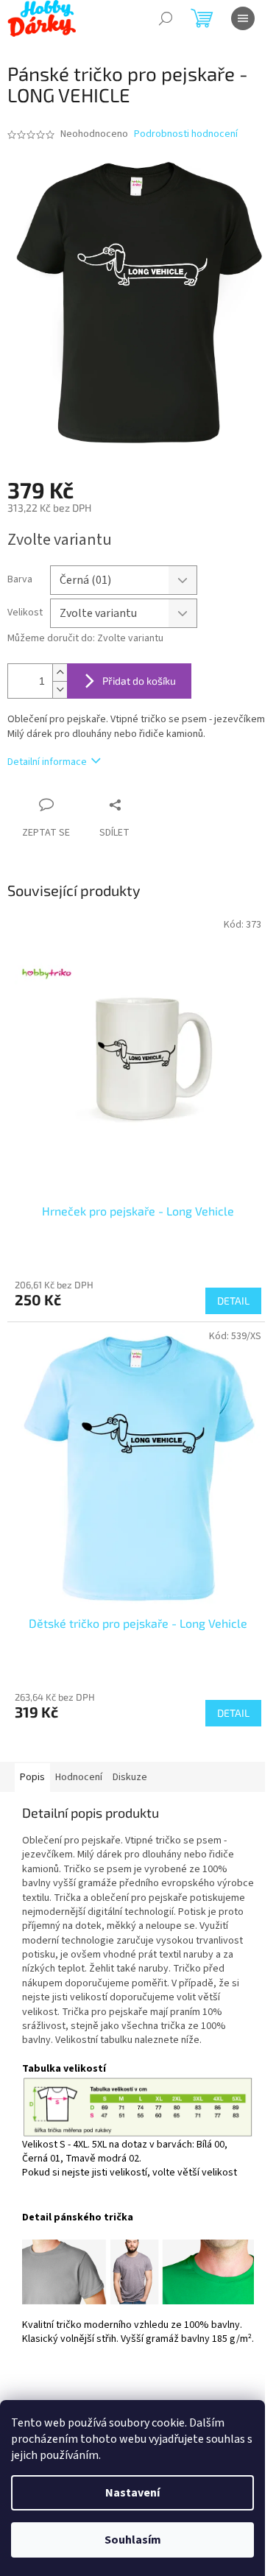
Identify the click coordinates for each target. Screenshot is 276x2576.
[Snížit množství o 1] (60, 689)
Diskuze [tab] (130, 1777)
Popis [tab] (32, 1777)
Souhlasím (133, 2540)
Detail (233, 1301)
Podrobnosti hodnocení (186, 134)
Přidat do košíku (139, 681)
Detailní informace (47, 762)
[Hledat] (166, 18)
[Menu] (243, 18)
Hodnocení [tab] (79, 1777)
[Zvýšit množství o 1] (60, 673)
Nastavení (132, 2493)
